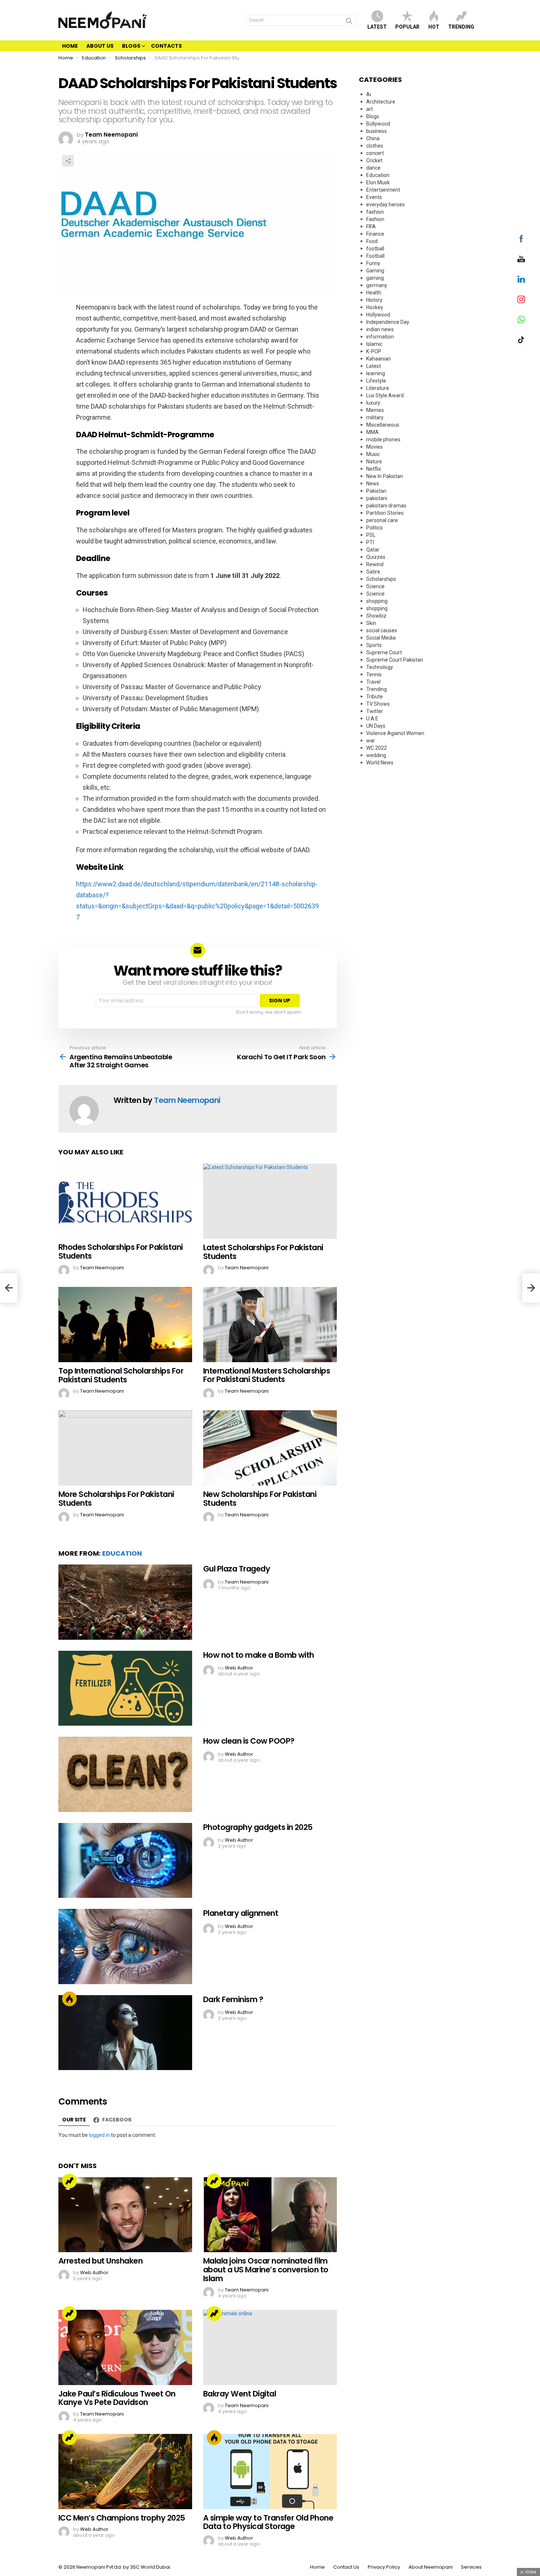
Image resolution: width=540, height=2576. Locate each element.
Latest (377, 27)
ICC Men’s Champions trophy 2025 (122, 2518)
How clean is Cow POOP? (249, 1741)
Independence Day (388, 322)
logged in (99, 2135)
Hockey (375, 307)
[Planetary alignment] (125, 1947)
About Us (100, 46)
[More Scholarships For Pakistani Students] (125, 1448)
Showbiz (376, 616)
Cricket (374, 160)
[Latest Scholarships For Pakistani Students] (270, 1201)
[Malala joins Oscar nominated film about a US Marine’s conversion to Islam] (270, 2215)
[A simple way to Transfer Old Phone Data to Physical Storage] (270, 2472)
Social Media (381, 638)
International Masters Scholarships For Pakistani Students (267, 1375)
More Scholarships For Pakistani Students (116, 1499)
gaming (375, 278)
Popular (407, 27)
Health (374, 293)
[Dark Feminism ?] (125, 2033)
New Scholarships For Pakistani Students (260, 1499)
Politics (375, 528)
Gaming (375, 271)
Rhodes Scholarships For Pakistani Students (121, 1251)
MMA (372, 432)
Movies (375, 447)
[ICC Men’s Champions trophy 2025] (125, 2472)
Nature (374, 462)
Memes (375, 410)
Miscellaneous (383, 425)
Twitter (375, 711)
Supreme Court (384, 652)
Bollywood (378, 124)
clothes (375, 146)
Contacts (166, 46)
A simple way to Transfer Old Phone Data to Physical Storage (268, 2522)
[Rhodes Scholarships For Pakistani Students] (125, 1201)
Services (471, 2567)
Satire (373, 572)
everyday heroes (386, 205)
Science (375, 586)
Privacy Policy (384, 2567)
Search (349, 22)
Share (68, 161)
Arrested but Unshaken (100, 2261)
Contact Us (346, 2567)
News (373, 484)
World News (380, 763)
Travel (373, 682)
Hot (434, 27)
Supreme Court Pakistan (395, 660)
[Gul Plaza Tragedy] (125, 1602)
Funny (373, 263)
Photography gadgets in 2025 (258, 1827)
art (370, 109)
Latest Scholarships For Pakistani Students (263, 1252)
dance (373, 168)
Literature (378, 388)
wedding (376, 755)
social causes (382, 630)
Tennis (374, 674)
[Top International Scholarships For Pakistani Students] (125, 1325)
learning (376, 373)
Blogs (131, 46)
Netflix (374, 469)
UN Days (376, 726)
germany (377, 285)
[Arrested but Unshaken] (125, 2215)
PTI (370, 542)
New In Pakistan (385, 476)
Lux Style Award (385, 395)
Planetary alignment (241, 1913)
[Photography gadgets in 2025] (125, 1861)
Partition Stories (385, 513)
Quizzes (376, 557)
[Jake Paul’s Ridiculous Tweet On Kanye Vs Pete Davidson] (125, 2347)
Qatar (373, 550)
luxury (373, 403)
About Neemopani (431, 2567)
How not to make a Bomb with (259, 1655)
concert (375, 153)
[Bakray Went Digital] (270, 2347)
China (373, 138)
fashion (375, 212)
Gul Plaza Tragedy (237, 1569)
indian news (380, 329)
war (371, 741)
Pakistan (376, 491)
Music (373, 454)
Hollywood (378, 315)
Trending (461, 27)
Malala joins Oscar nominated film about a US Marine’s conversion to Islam (266, 2269)
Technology (380, 667)
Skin (371, 623)
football (375, 249)
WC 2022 (377, 748)
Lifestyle (376, 381)
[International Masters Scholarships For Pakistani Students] (270, 1325)
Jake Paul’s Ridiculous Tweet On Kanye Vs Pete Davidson (117, 2398)
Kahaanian (379, 359)
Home (70, 46)
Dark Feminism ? (233, 1999)
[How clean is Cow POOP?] (125, 1774)
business (377, 131)
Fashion (375, 219)
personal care (382, 520)
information (380, 337)
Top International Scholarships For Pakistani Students (121, 1375)
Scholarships (381, 579)
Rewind (375, 564)
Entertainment (383, 190)
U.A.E (372, 719)
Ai (369, 94)
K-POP (374, 351)
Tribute (375, 697)
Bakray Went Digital (240, 2394)
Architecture (381, 102)
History (374, 300)
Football (375, 256)
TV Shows (378, 704)
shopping (377, 601)
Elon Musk (378, 182)
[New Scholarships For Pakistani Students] (270, 1448)
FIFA (371, 227)
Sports (374, 645)
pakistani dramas (386, 506)
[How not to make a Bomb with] (125, 1688)
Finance (375, 234)
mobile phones (383, 439)
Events (374, 197)
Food (372, 241)
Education (122, 1553)
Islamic (374, 344)
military (375, 417)
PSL (371, 535)
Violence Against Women (395, 733)
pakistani (377, 498)
